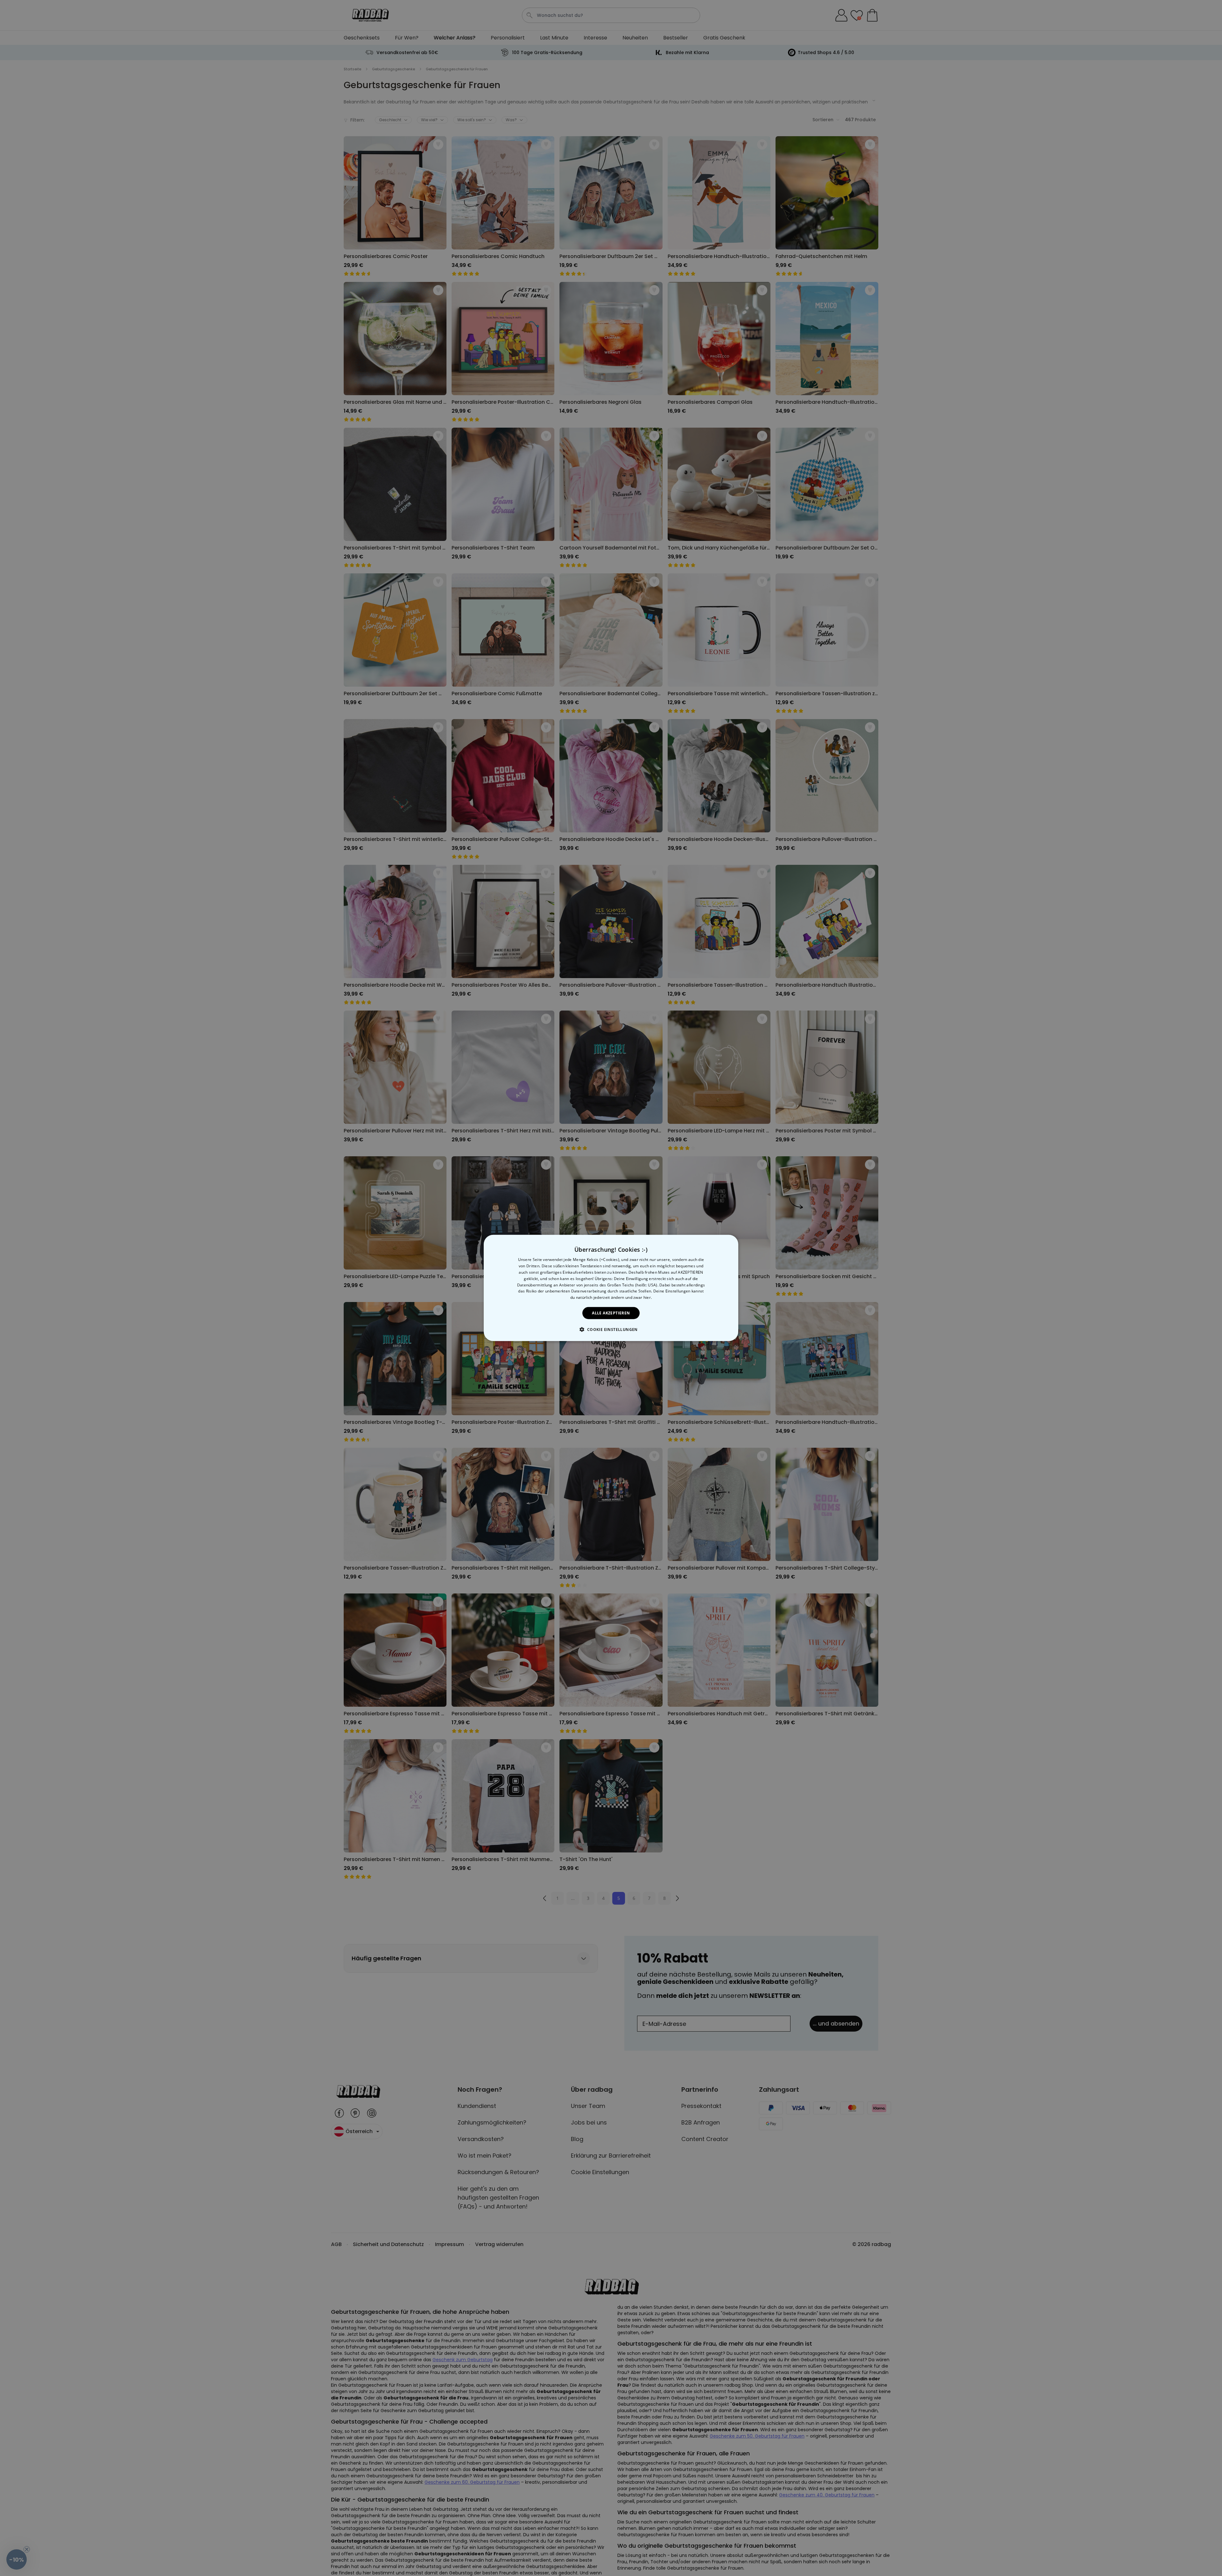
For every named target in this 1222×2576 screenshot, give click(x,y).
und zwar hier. (639, 1297)
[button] (611, 1329)
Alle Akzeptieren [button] (611, 1313)
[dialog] (611, 1288)
